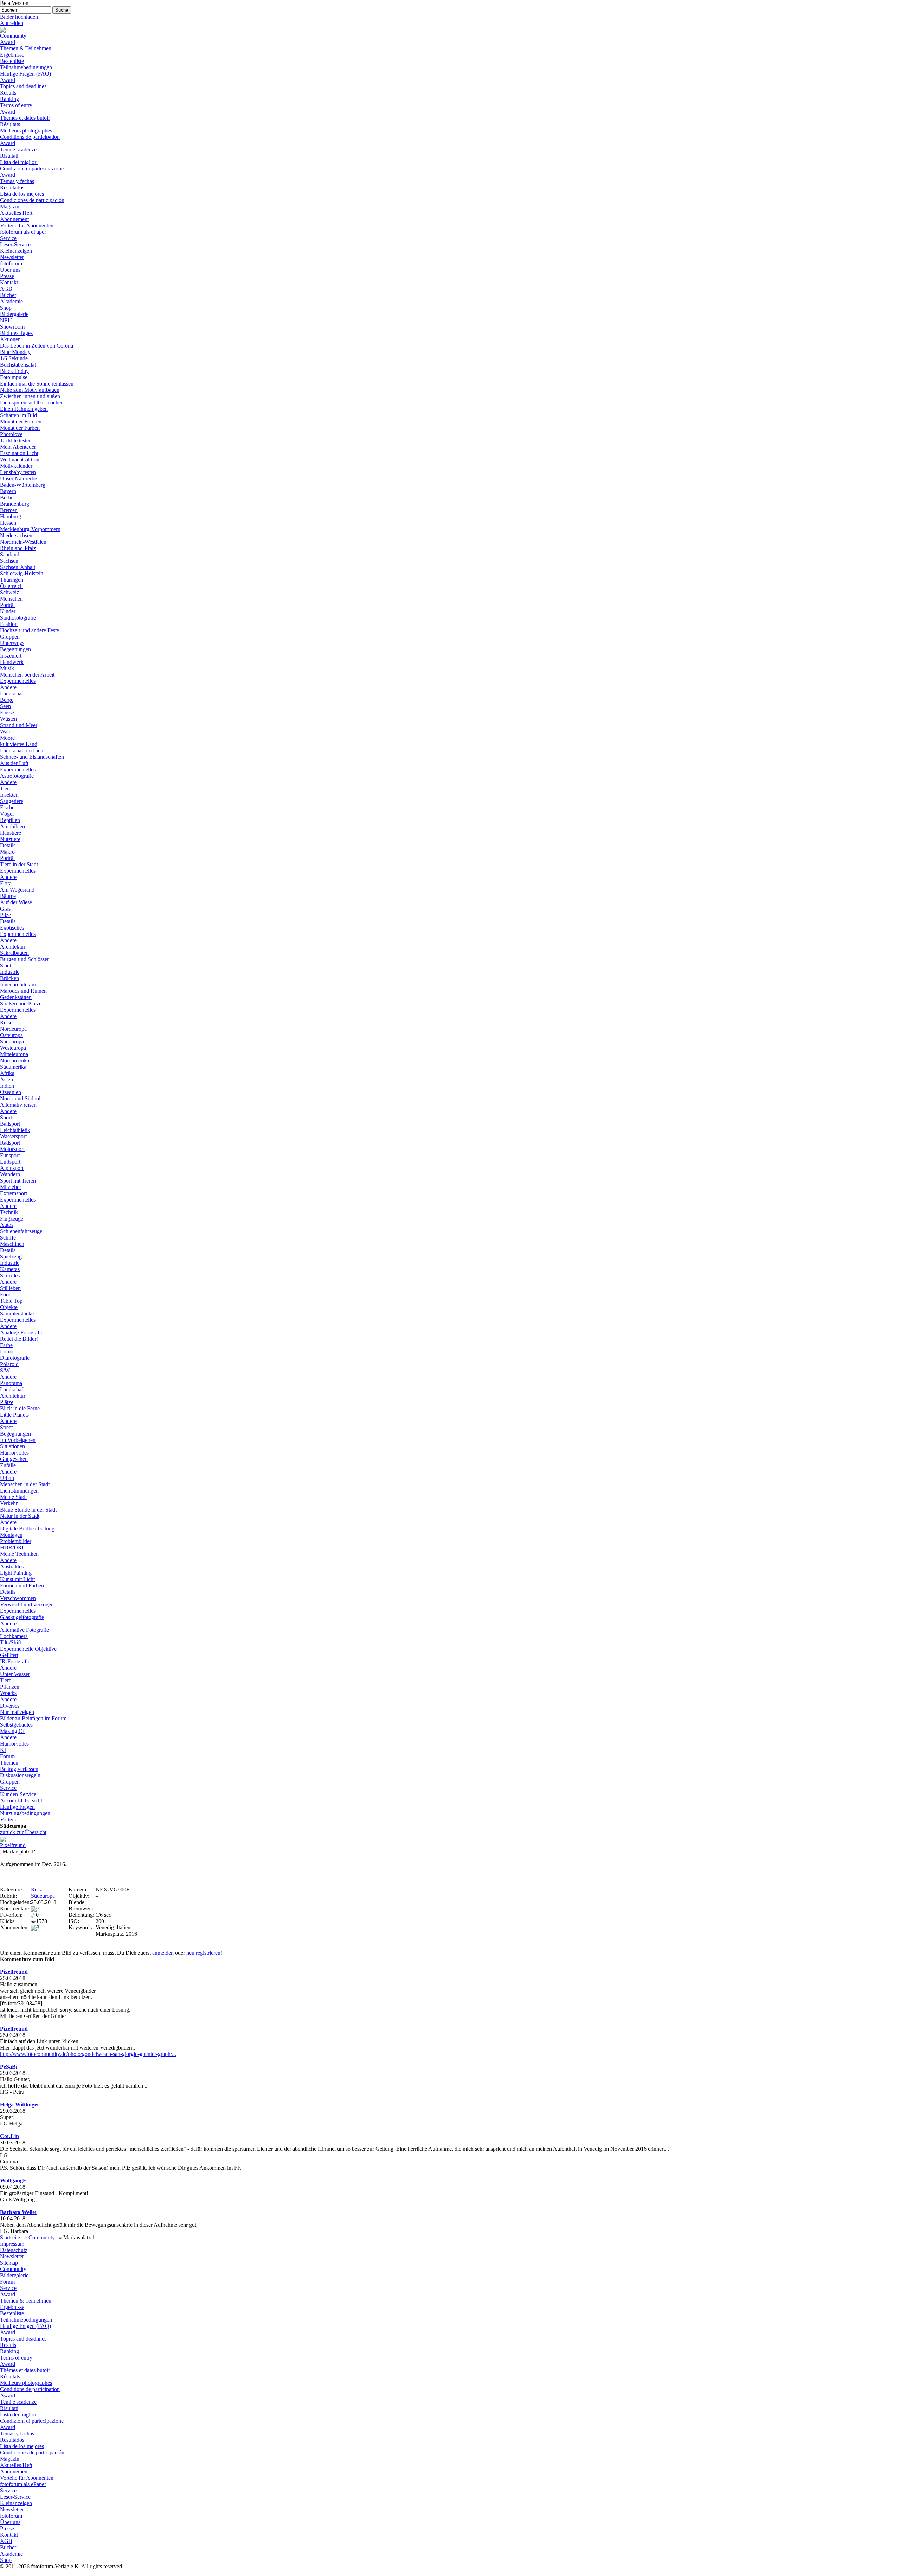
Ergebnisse (12, 55)
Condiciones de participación (32, 200)
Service (8, 238)
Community (13, 36)
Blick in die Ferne (20, 1408)
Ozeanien (11, 1092)
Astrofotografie (17, 776)
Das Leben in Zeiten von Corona (37, 346)
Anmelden (12, 23)
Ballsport (10, 1124)
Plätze (7, 1402)
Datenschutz (14, 2250)
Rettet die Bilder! (19, 1339)
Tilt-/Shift (11, 1642)
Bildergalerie (14, 314)
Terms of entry (16, 105)
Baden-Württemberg (23, 485)
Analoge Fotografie (22, 1332)
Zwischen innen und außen (30, 396)
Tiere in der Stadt (19, 864)
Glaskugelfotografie (22, 1617)
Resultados (12, 187)
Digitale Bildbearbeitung (27, 1529)
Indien (7, 1086)
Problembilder (16, 1541)
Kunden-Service (18, 1794)
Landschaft (12, 694)
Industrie (10, 972)
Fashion (9, 624)
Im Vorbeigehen (18, 1440)
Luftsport (10, 1162)
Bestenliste (12, 61)
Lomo (7, 1351)
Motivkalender (16, 466)
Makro (7, 852)
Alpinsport (12, 1168)
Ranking (9, 99)
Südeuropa (12, 1041)
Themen (9, 1763)
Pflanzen (10, 1687)
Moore (7, 738)
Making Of (12, 1731)
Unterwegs (12, 643)
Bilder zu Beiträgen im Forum (33, 1718)
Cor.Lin (9, 2136)
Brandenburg (15, 504)
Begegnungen (15, 649)
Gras (5, 909)
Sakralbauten (14, 953)
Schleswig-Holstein (22, 573)
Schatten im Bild (18, 415)
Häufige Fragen (17, 1807)
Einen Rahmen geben (24, 409)
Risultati (9, 156)
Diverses (10, 1706)
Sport (6, 1117)
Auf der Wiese (16, 902)
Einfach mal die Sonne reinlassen (37, 384)
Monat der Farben (20, 428)
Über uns (10, 270)
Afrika (7, 1073)
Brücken (9, 978)
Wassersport (13, 1136)
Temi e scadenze (18, 150)
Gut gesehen (14, 1459)
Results (8, 93)
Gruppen (10, 637)
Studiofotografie (18, 618)
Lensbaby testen (18, 472)
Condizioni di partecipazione (32, 169)
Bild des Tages (16, 333)
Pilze (5, 915)
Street (6, 1427)
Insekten (9, 795)
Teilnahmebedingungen (26, 67)
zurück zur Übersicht (23, 1832)
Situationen (12, 1446)
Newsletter (12, 257)
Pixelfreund (13, 1845)
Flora (6, 883)
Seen (5, 706)
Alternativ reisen (18, 1105)
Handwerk (12, 662)
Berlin (7, 497)
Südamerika (13, 1067)
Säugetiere (12, 801)
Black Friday (14, 371)
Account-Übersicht (21, 1801)
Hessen (8, 523)
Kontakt (9, 282)
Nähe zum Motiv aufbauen (30, 390)
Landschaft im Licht (22, 750)
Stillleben (10, 1288)
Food (6, 1295)
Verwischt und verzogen (27, 1604)
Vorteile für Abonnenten (27, 225)
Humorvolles (14, 1453)
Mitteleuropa (14, 1054)
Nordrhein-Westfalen (23, 542)
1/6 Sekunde (14, 358)
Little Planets (14, 1415)
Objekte (9, 1307)
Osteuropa (11, 1035)
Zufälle (8, 1465)
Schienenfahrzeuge (21, 1231)
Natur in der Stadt (20, 1516)
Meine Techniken (19, 1554)
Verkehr (9, 1503)
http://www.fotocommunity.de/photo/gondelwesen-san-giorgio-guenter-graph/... (88, 2054)
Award (8, 42)
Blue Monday (15, 352)
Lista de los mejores (22, 194)
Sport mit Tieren (18, 1181)
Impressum (12, 2244)
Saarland (10, 554)
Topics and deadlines (23, 86)
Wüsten (8, 719)
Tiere (6, 788)
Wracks (8, 1693)
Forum (7, 1756)
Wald (6, 732)
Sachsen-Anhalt (18, 567)
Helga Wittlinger (20, 2105)
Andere (8, 687)
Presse (7, 276)
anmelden (163, 1953)
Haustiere (11, 833)
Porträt (7, 605)
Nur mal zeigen (17, 1712)
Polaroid (9, 1364)
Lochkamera (14, 1636)
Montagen (11, 1535)
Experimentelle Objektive (28, 1649)
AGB (6, 289)
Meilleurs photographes (26, 131)
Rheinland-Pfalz (18, 548)
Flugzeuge (12, 1219)
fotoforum (11, 263)
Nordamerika (15, 1060)
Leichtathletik (15, 1130)
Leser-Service (15, 244)
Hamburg (11, 516)
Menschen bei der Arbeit (27, 675)
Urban (7, 1478)
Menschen (11, 599)
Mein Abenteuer (18, 447)
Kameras (10, 1269)
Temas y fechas (17, 181)
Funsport (10, 1155)
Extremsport (14, 1193)
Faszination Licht (19, 453)
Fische (7, 807)
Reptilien (10, 820)
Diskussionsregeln (20, 1775)
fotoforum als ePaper (23, 232)
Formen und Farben (22, 1585)
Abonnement (14, 219)
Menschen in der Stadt (25, 1484)
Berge (7, 700)
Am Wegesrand (17, 890)
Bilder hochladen (19, 17)
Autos (7, 1225)
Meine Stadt (13, 1497)
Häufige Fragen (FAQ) (25, 74)
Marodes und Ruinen (23, 991)
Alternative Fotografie (24, 1630)
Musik (7, 668)
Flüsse (7, 713)
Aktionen (10, 339)
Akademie (11, 301)
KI (3, 1750)
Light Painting (16, 1573)
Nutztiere (10, 839)
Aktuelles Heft (16, 213)
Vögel (7, 814)
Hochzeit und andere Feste (30, 630)
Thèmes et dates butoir (25, 118)
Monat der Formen (21, 422)
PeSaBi (9, 2067)
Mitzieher (11, 1187)
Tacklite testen (16, 441)
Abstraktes (12, 1567)
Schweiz (9, 592)
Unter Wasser (15, 1674)
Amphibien (12, 826)
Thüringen (12, 580)
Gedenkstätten (16, 997)
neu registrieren (203, 1953)
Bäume (8, 896)
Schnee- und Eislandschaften (32, 757)
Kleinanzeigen (16, 251)
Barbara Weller (19, 2212)
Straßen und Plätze (21, 1004)
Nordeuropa (13, 1029)
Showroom (12, 327)
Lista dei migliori (19, 162)
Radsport (10, 1143)
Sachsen (9, 561)
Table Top (11, 1301)
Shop (6, 308)
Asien (7, 1079)
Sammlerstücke (17, 1313)
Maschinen (12, 1244)
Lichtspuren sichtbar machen (32, 403)
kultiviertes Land (19, 744)
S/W (5, 1370)
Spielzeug (11, 1257)
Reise (6, 1022)
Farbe (6, 1345)
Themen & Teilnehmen (26, 48)
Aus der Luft (14, 763)
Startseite (10, 2237)
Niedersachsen (16, 535)
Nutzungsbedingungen (25, 1813)
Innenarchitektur (18, 985)
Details (8, 845)
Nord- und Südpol (20, 1098)
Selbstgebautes (16, 1725)
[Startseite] (3, 29)
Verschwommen (18, 1598)
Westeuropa (13, 1048)
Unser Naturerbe (18, 478)
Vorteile (9, 1820)
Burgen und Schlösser (24, 959)
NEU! (7, 320)
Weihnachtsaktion (20, 459)
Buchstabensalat (18, 365)
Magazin (10, 206)
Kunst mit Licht (17, 1579)
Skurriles (10, 1276)
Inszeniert (11, 656)
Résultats (10, 124)
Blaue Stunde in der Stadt (28, 1510)
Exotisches (12, 928)
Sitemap (9, 2263)
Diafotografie (15, 1358)
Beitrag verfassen (19, 1769)
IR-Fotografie (15, 1661)
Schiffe (8, 1238)
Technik (9, 1212)
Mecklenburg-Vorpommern (30, 529)
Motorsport (12, 1149)
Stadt (6, 966)
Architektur (13, 947)
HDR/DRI (12, 1548)
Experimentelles (18, 681)
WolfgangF (13, 2180)
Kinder (8, 611)
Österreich (11, 586)
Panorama (11, 1383)
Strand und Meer (19, 725)
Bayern (8, 491)
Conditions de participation (30, 137)
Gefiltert (9, 1655)
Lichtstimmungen (19, 1491)
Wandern (10, 1174)
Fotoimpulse (14, 377)
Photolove (11, 434)
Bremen (9, 510)
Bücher (8, 295)
